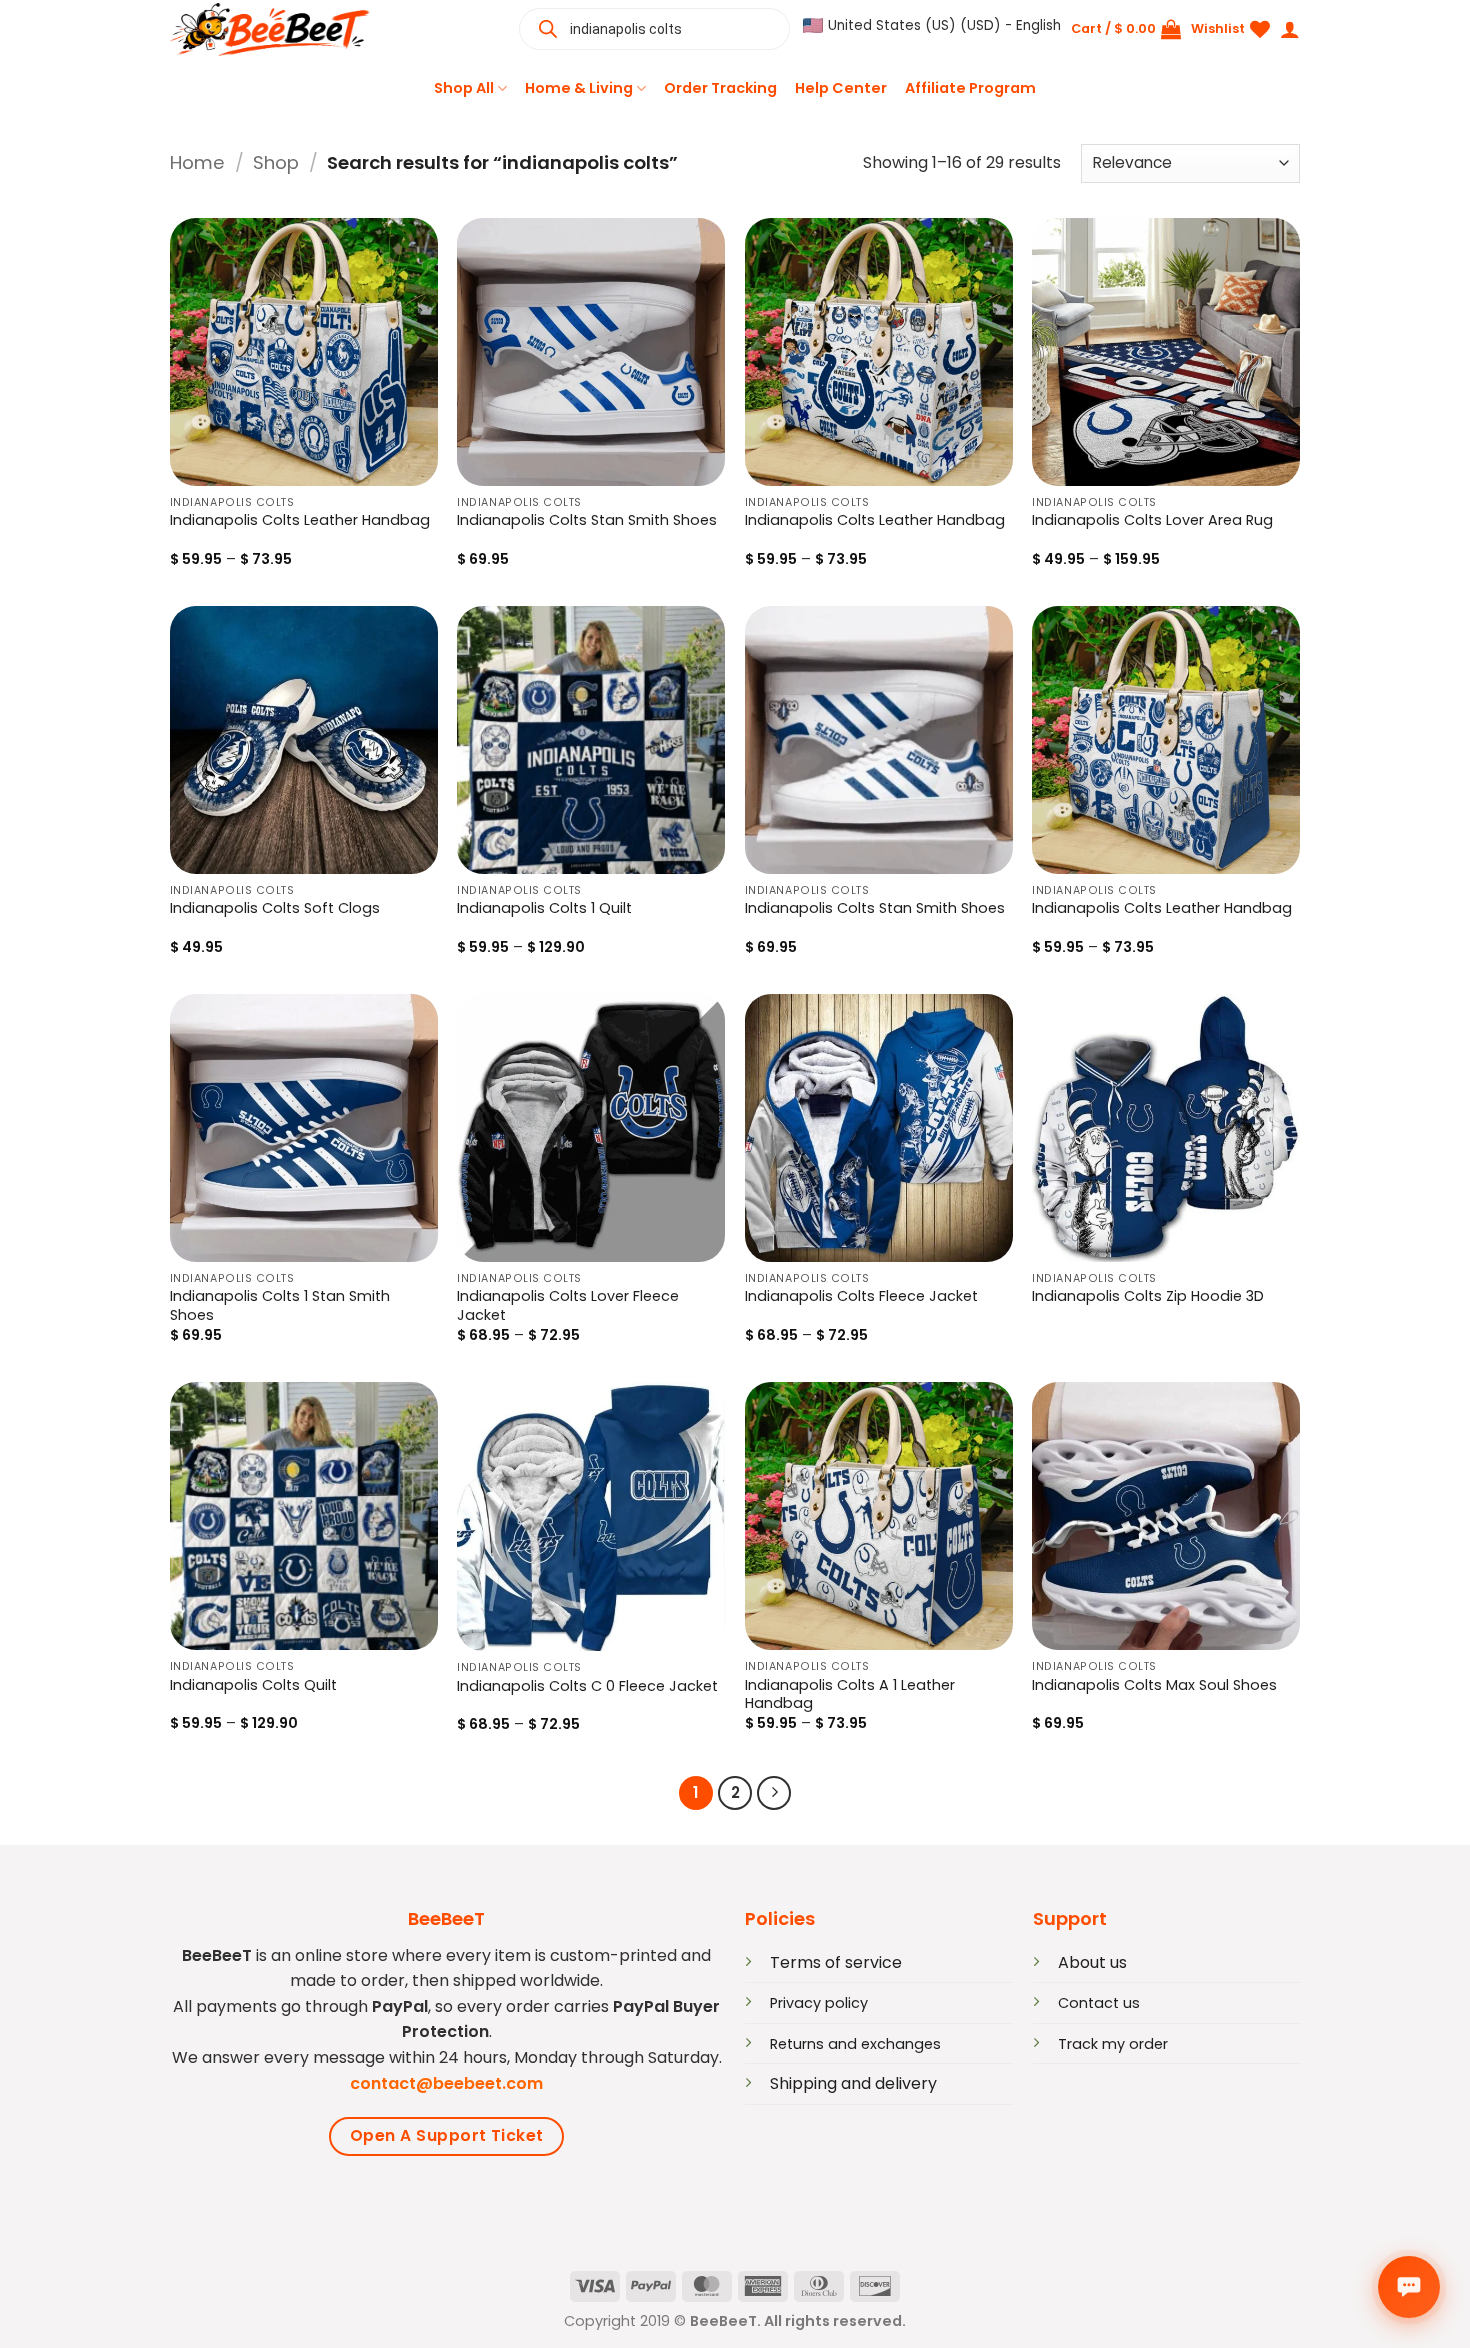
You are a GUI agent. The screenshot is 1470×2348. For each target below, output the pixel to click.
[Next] (774, 1793)
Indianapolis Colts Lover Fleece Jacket (568, 1306)
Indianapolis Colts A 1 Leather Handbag (850, 1695)
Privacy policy (819, 2003)
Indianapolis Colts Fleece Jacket (861, 1296)
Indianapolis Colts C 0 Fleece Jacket (587, 1686)
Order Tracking (720, 88)
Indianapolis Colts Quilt (253, 1685)
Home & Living (579, 88)
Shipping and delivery (853, 2083)
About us (1092, 1962)
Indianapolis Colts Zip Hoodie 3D (1148, 1296)
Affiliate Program (970, 88)
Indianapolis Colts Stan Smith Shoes (587, 520)
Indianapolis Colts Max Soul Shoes (1154, 1685)
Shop (276, 162)
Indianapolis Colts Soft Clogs (275, 908)
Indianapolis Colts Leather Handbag (300, 520)
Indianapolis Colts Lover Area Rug (1152, 520)
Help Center (841, 88)
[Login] (1290, 29)
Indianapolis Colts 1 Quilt (544, 908)
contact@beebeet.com (446, 2083)
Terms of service (836, 1962)
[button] (932, 26)
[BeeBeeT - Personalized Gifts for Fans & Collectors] (270, 29)
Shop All (464, 88)
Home (197, 162)
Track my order (1113, 2044)
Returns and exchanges (855, 2044)
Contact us (1099, 2003)
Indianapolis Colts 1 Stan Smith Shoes (280, 1306)
